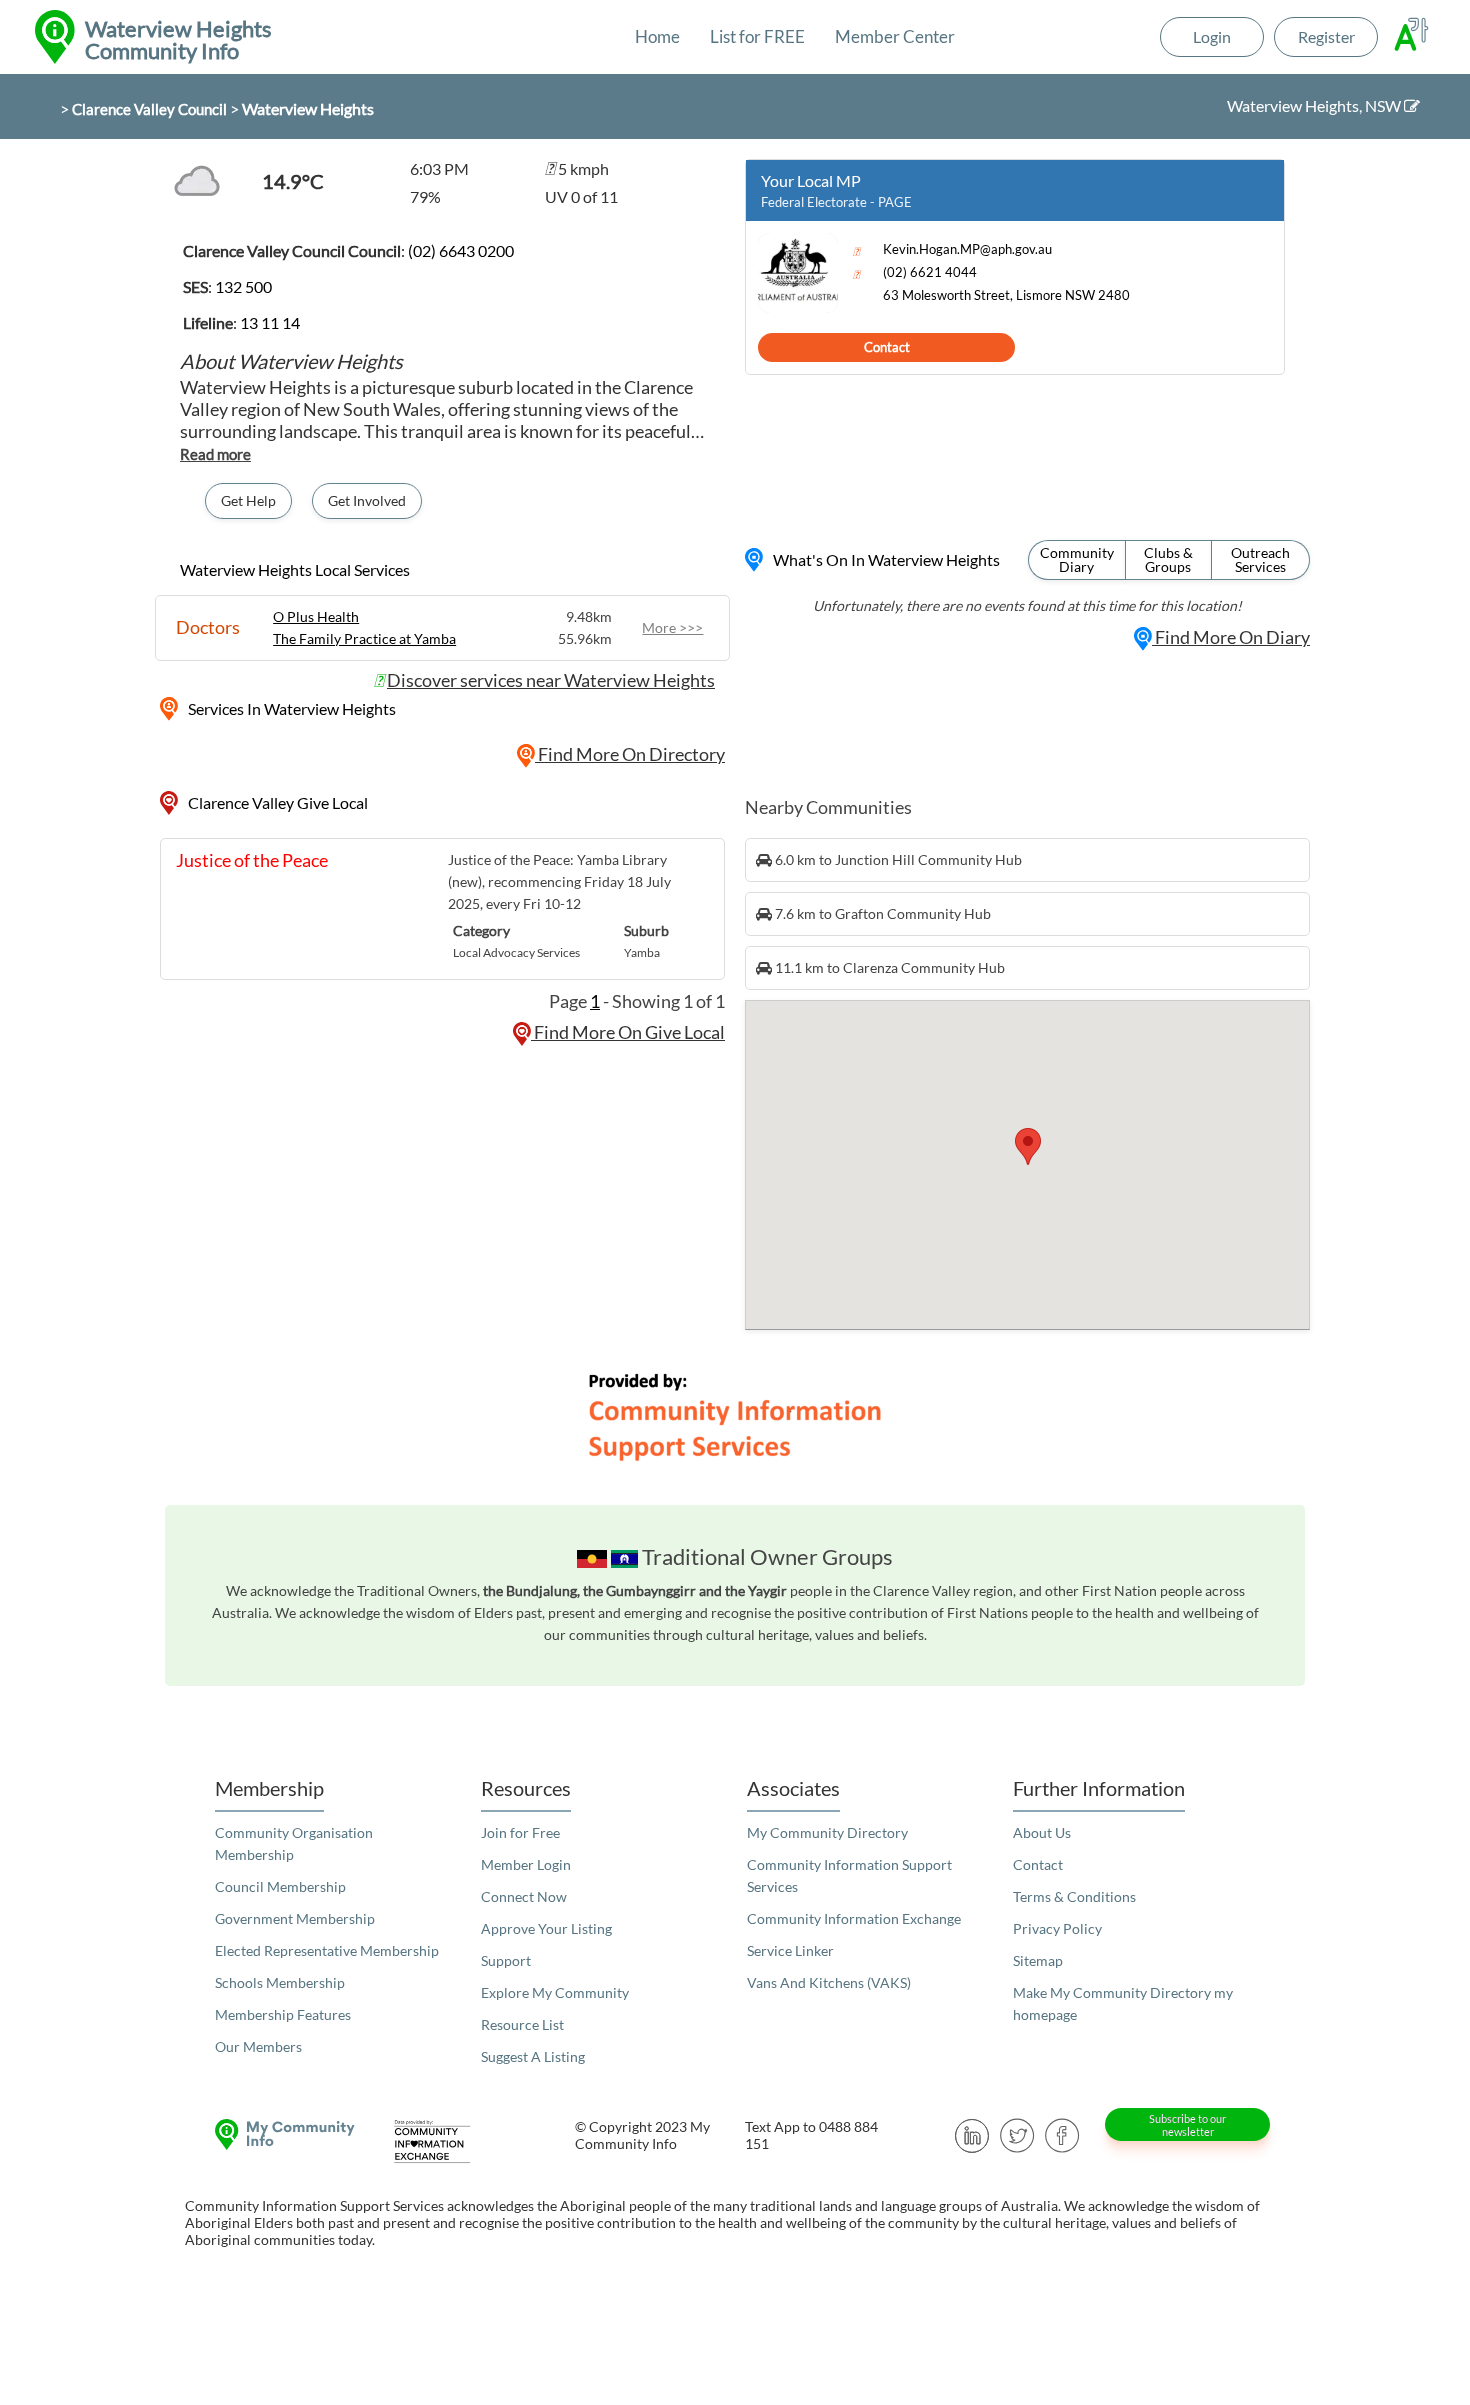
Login (1212, 36)
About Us (1042, 1832)
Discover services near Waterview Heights (551, 680)
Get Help (248, 500)
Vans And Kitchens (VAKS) (829, 1982)
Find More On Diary (1231, 637)
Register (1326, 36)
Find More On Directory (630, 754)
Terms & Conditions (1074, 1896)
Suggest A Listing (533, 2056)
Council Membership (280, 1886)
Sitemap (1038, 1960)
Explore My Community (555, 1992)
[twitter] (1017, 2133)
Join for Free (520, 1832)
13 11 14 (270, 322)
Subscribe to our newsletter (1187, 2125)
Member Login (526, 1864)
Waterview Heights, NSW (1315, 105)
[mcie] (450, 2141)
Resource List (522, 2024)
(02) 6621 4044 (930, 272)
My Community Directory (827, 1832)
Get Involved (367, 500)
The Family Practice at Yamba (364, 638)
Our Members (258, 2046)
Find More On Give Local (628, 1032)
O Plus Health (316, 616)
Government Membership (295, 1918)
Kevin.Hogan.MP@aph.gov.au (967, 249)
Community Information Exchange (854, 1918)
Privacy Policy (1057, 1928)
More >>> (672, 627)
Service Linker (790, 1950)
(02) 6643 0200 (461, 250)
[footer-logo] (280, 2134)
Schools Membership (280, 1982)
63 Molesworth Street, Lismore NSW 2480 (1006, 295)
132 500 (243, 286)
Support (506, 1960)
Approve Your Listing (546, 1928)
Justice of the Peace (252, 860)
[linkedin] (972, 2133)
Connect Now (524, 1896)
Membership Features (283, 2014)
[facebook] (1062, 2133)
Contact (887, 347)
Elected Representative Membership (327, 1950)
